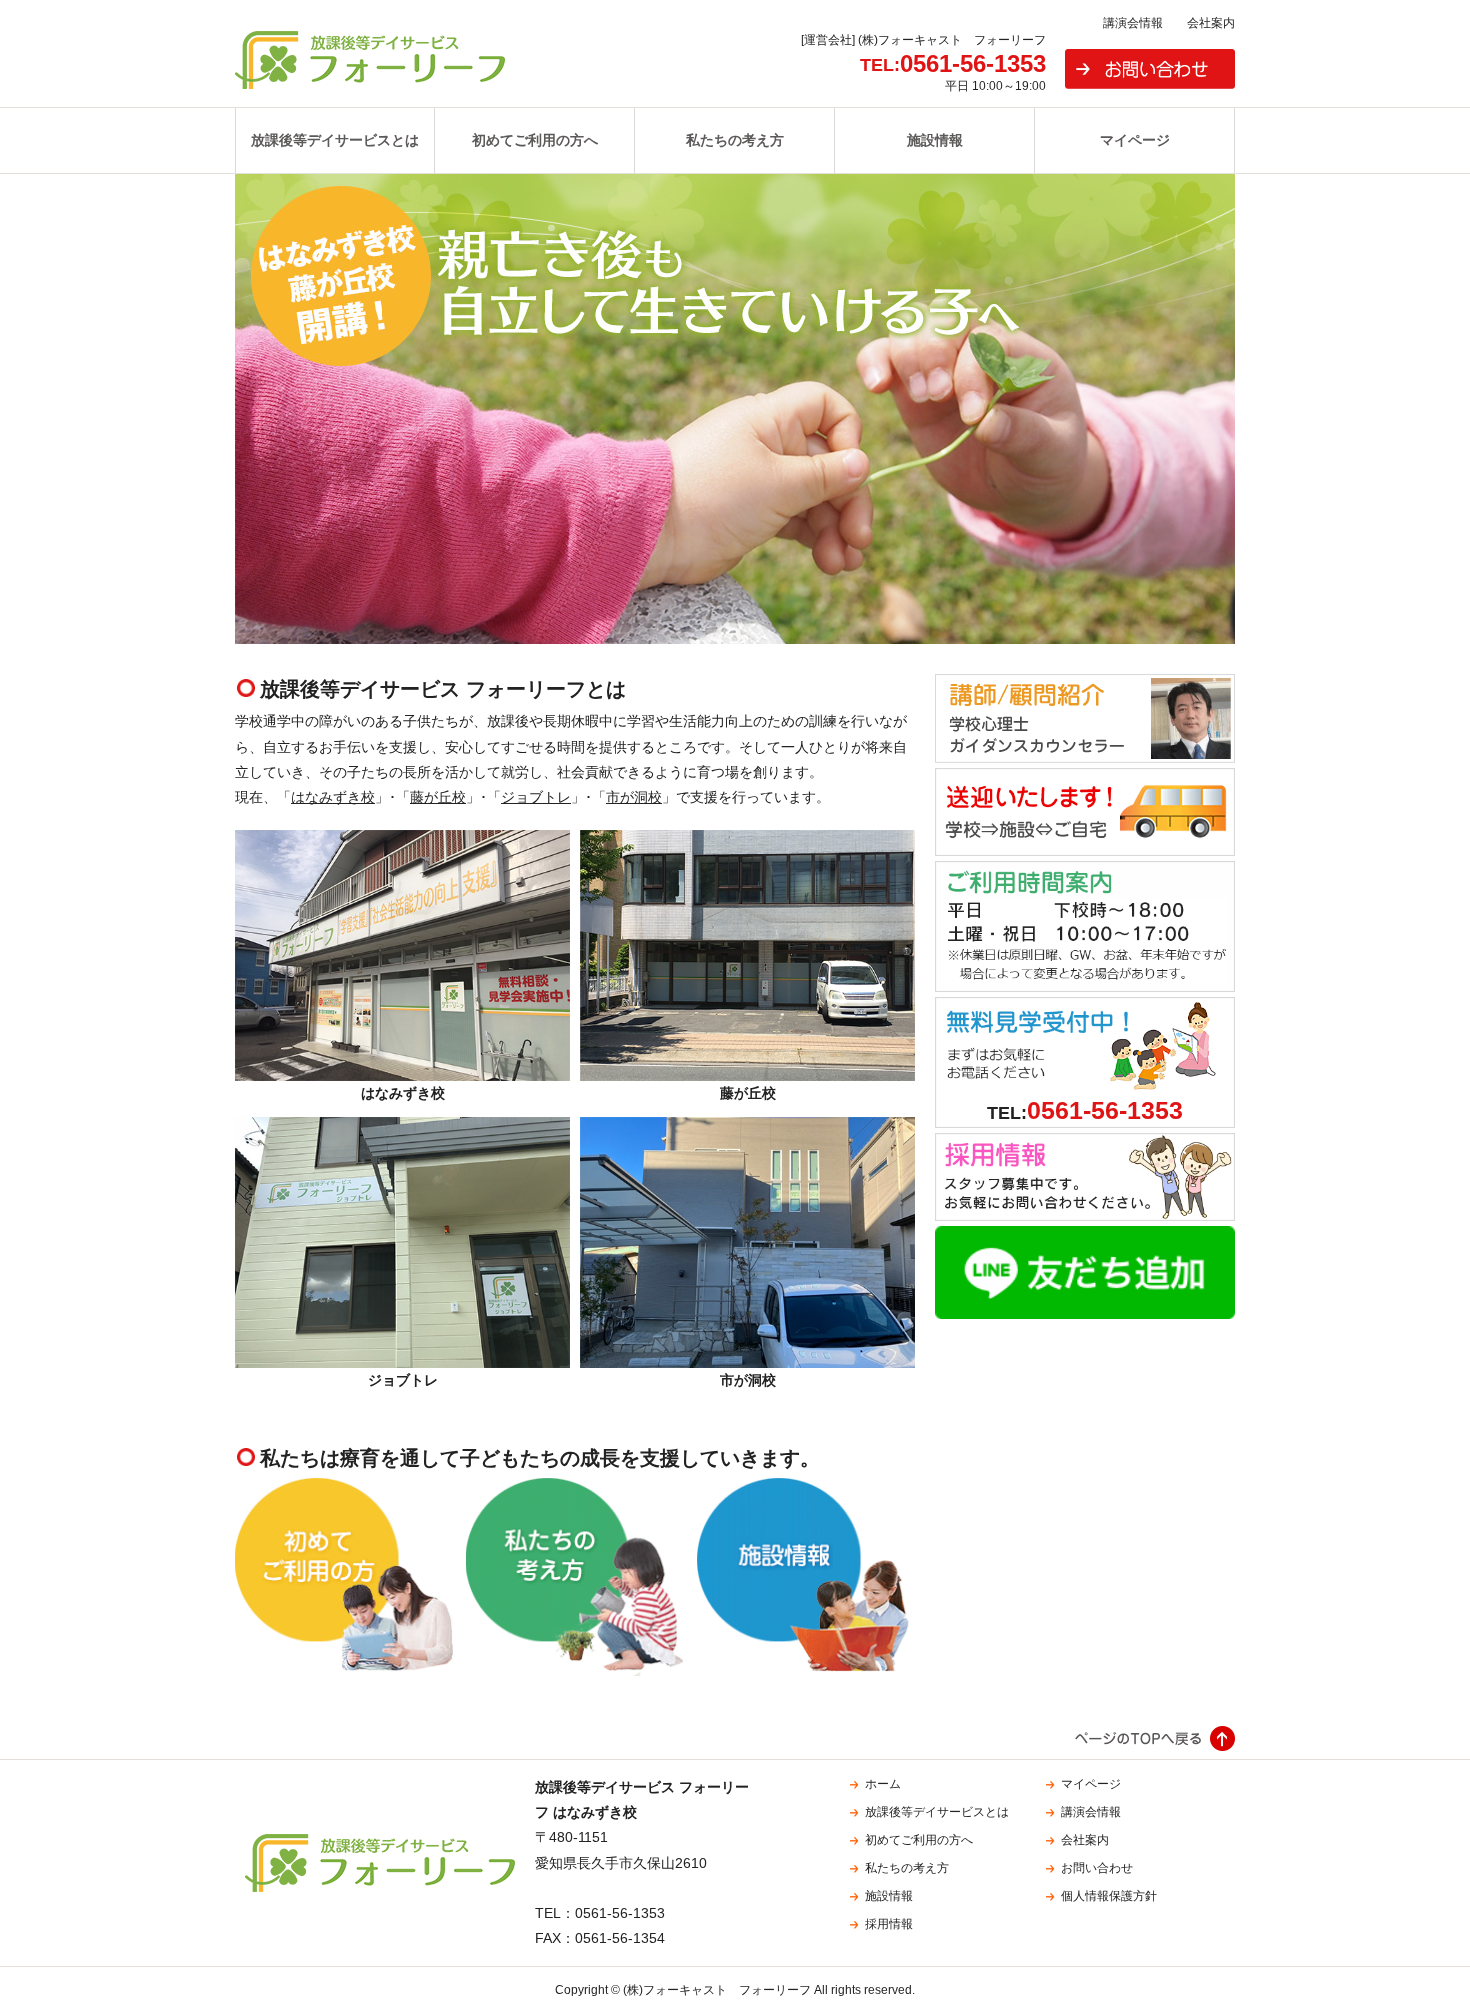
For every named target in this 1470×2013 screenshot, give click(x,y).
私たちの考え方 (735, 140)
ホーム (883, 1784)
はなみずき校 (333, 797)
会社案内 (1211, 23)
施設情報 (935, 140)
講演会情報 (1133, 23)
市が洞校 (634, 797)
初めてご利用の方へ (535, 140)
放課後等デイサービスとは (335, 140)
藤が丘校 (438, 797)
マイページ (1135, 140)
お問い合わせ (1150, 69)
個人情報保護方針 (1109, 1896)
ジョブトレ (536, 797)
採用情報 (889, 1924)
